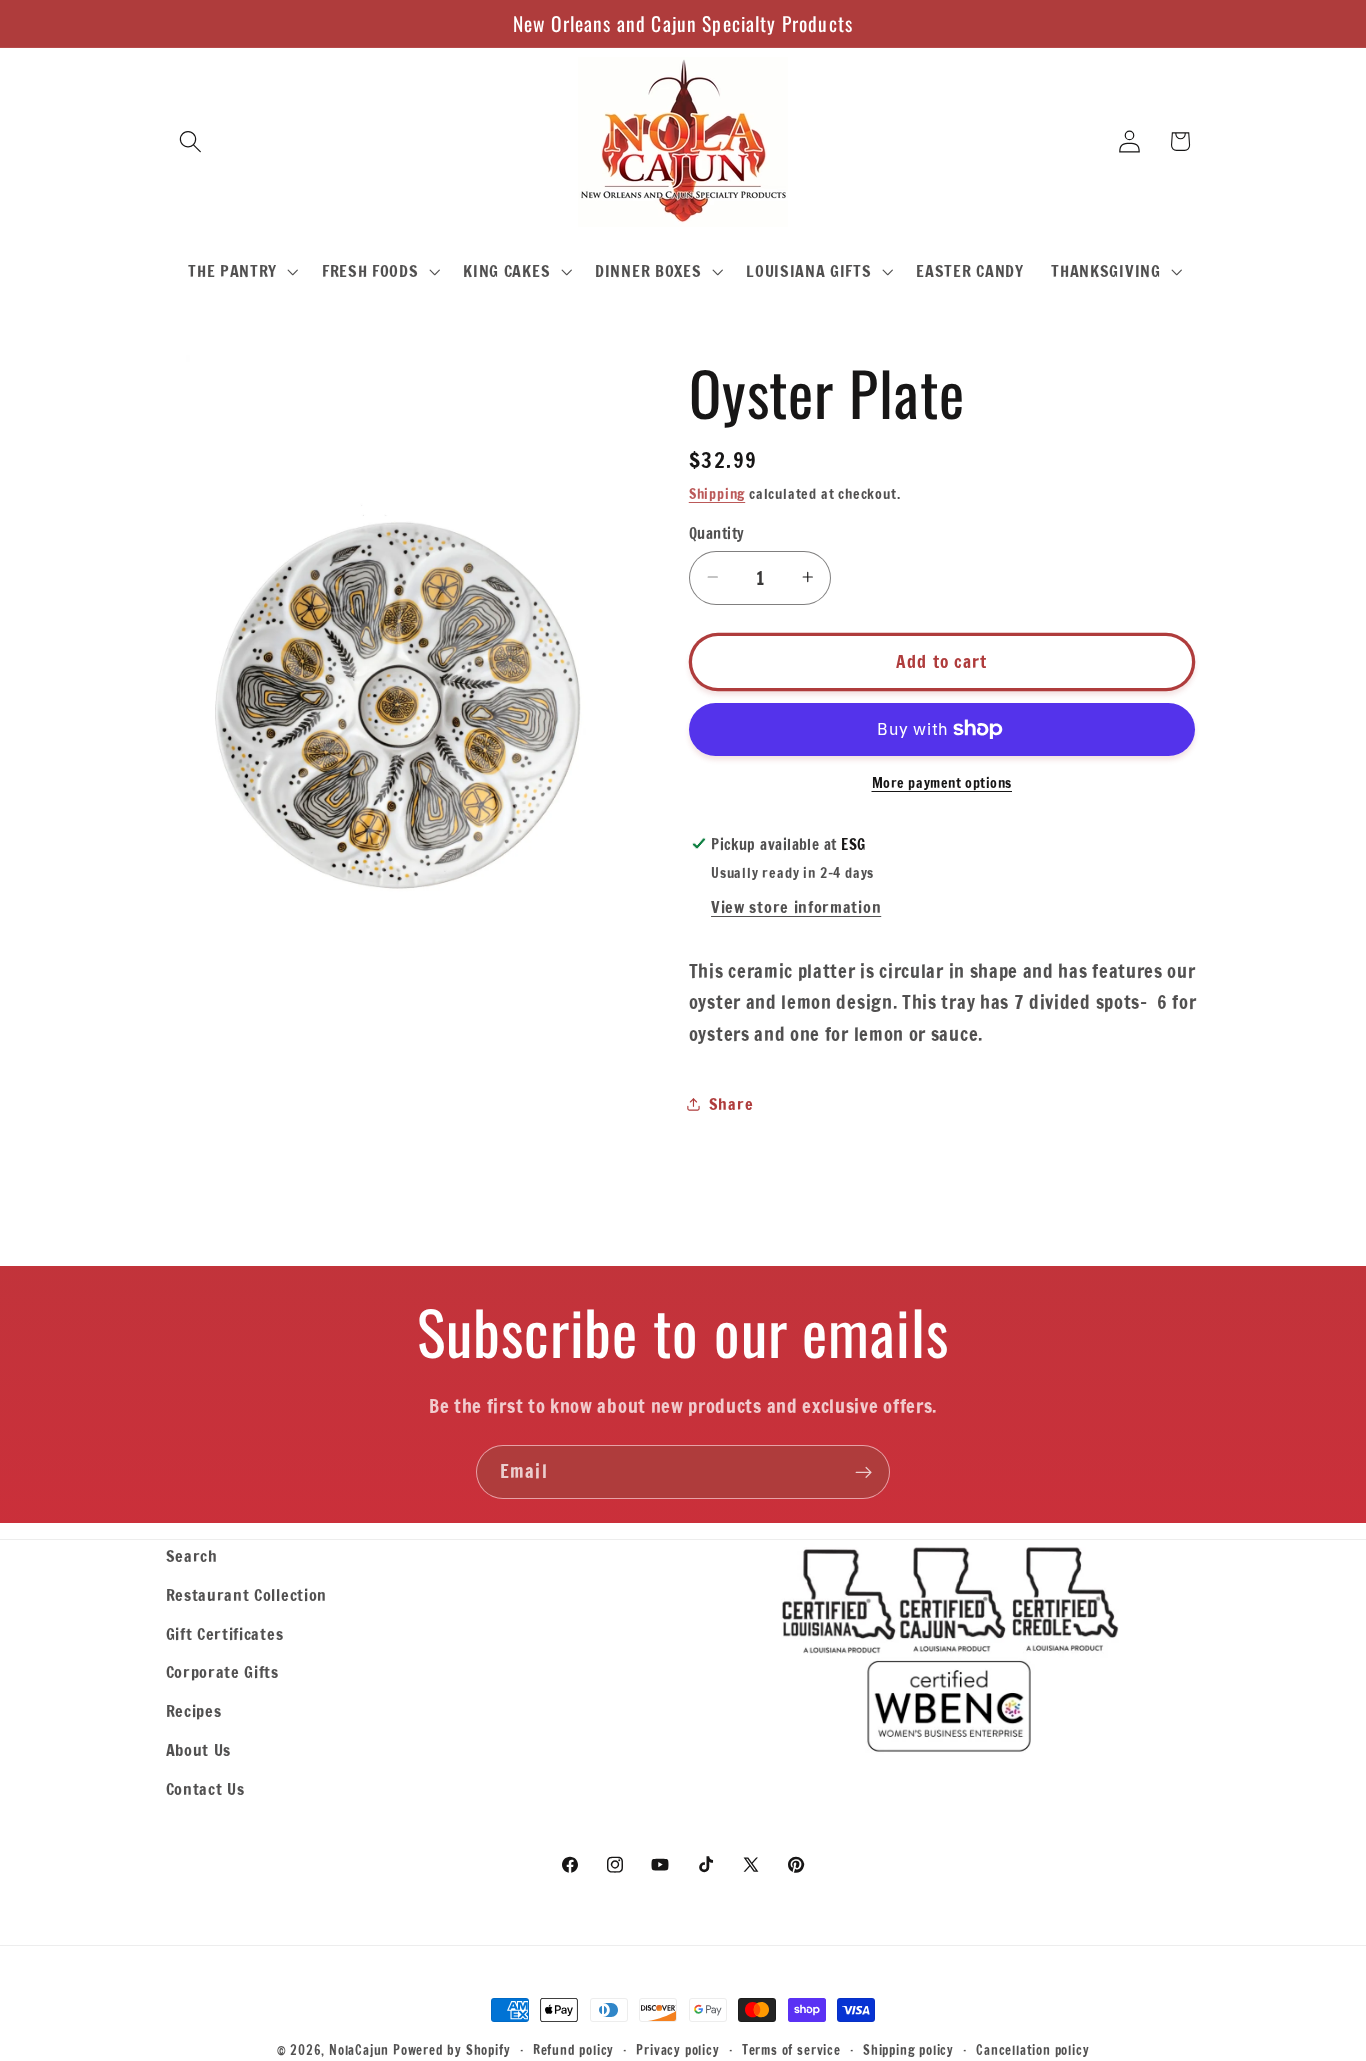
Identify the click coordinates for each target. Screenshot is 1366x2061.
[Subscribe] (863, 1472)
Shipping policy (908, 2050)
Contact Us (205, 1788)
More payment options (942, 783)
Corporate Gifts (222, 1671)
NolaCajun (359, 2050)
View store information (796, 906)
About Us (199, 1749)
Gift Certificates (225, 1633)
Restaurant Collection (247, 1594)
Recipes (194, 1710)
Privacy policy (677, 2050)
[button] (191, 141)
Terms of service (791, 2050)
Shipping (717, 494)
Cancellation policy (1032, 2050)
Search (192, 1555)
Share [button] (731, 1103)
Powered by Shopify (452, 2050)
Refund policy (573, 2050)
